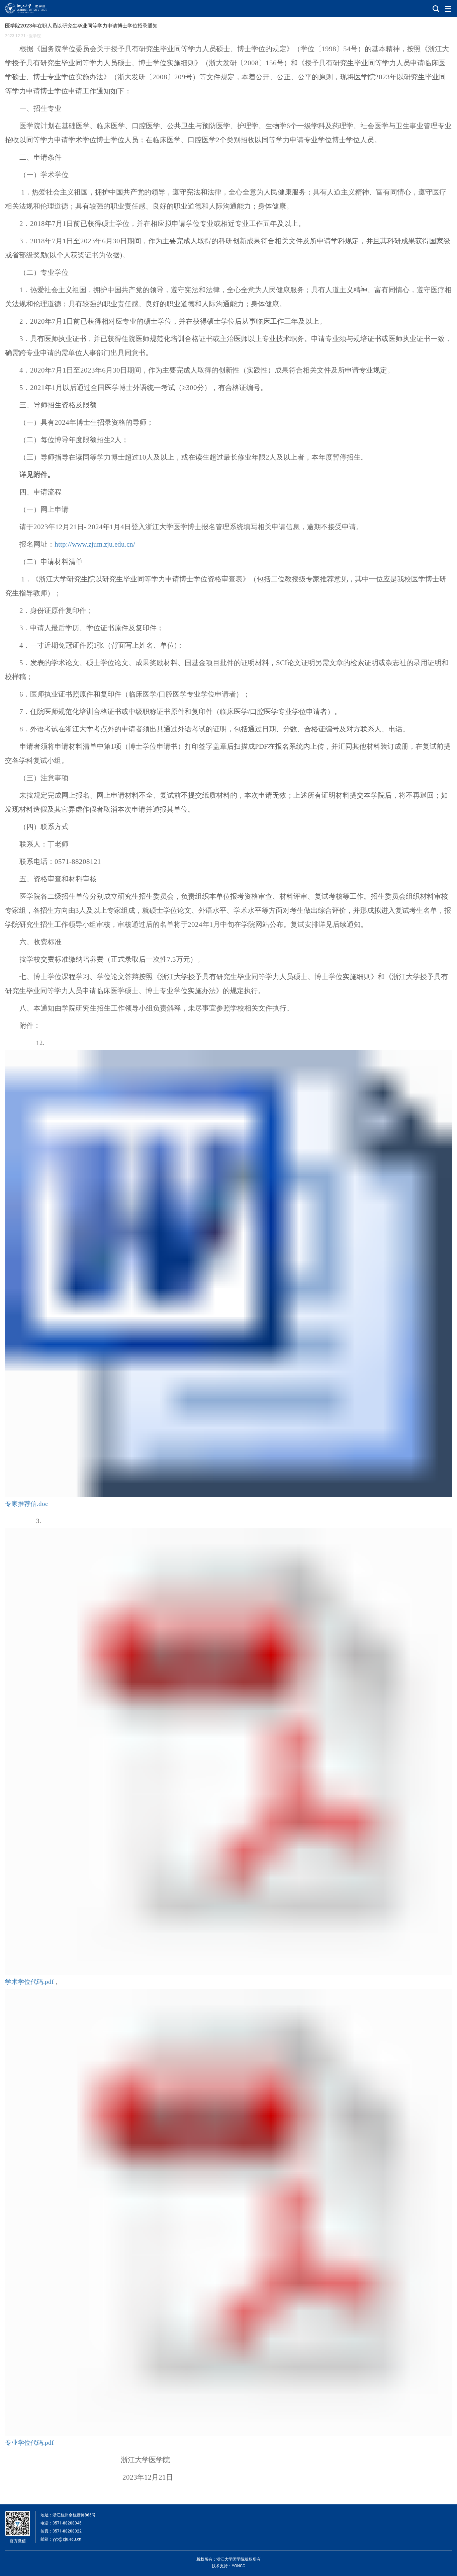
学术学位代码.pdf (29, 1982)
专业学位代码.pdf (29, 2443)
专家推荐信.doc (26, 1504)
